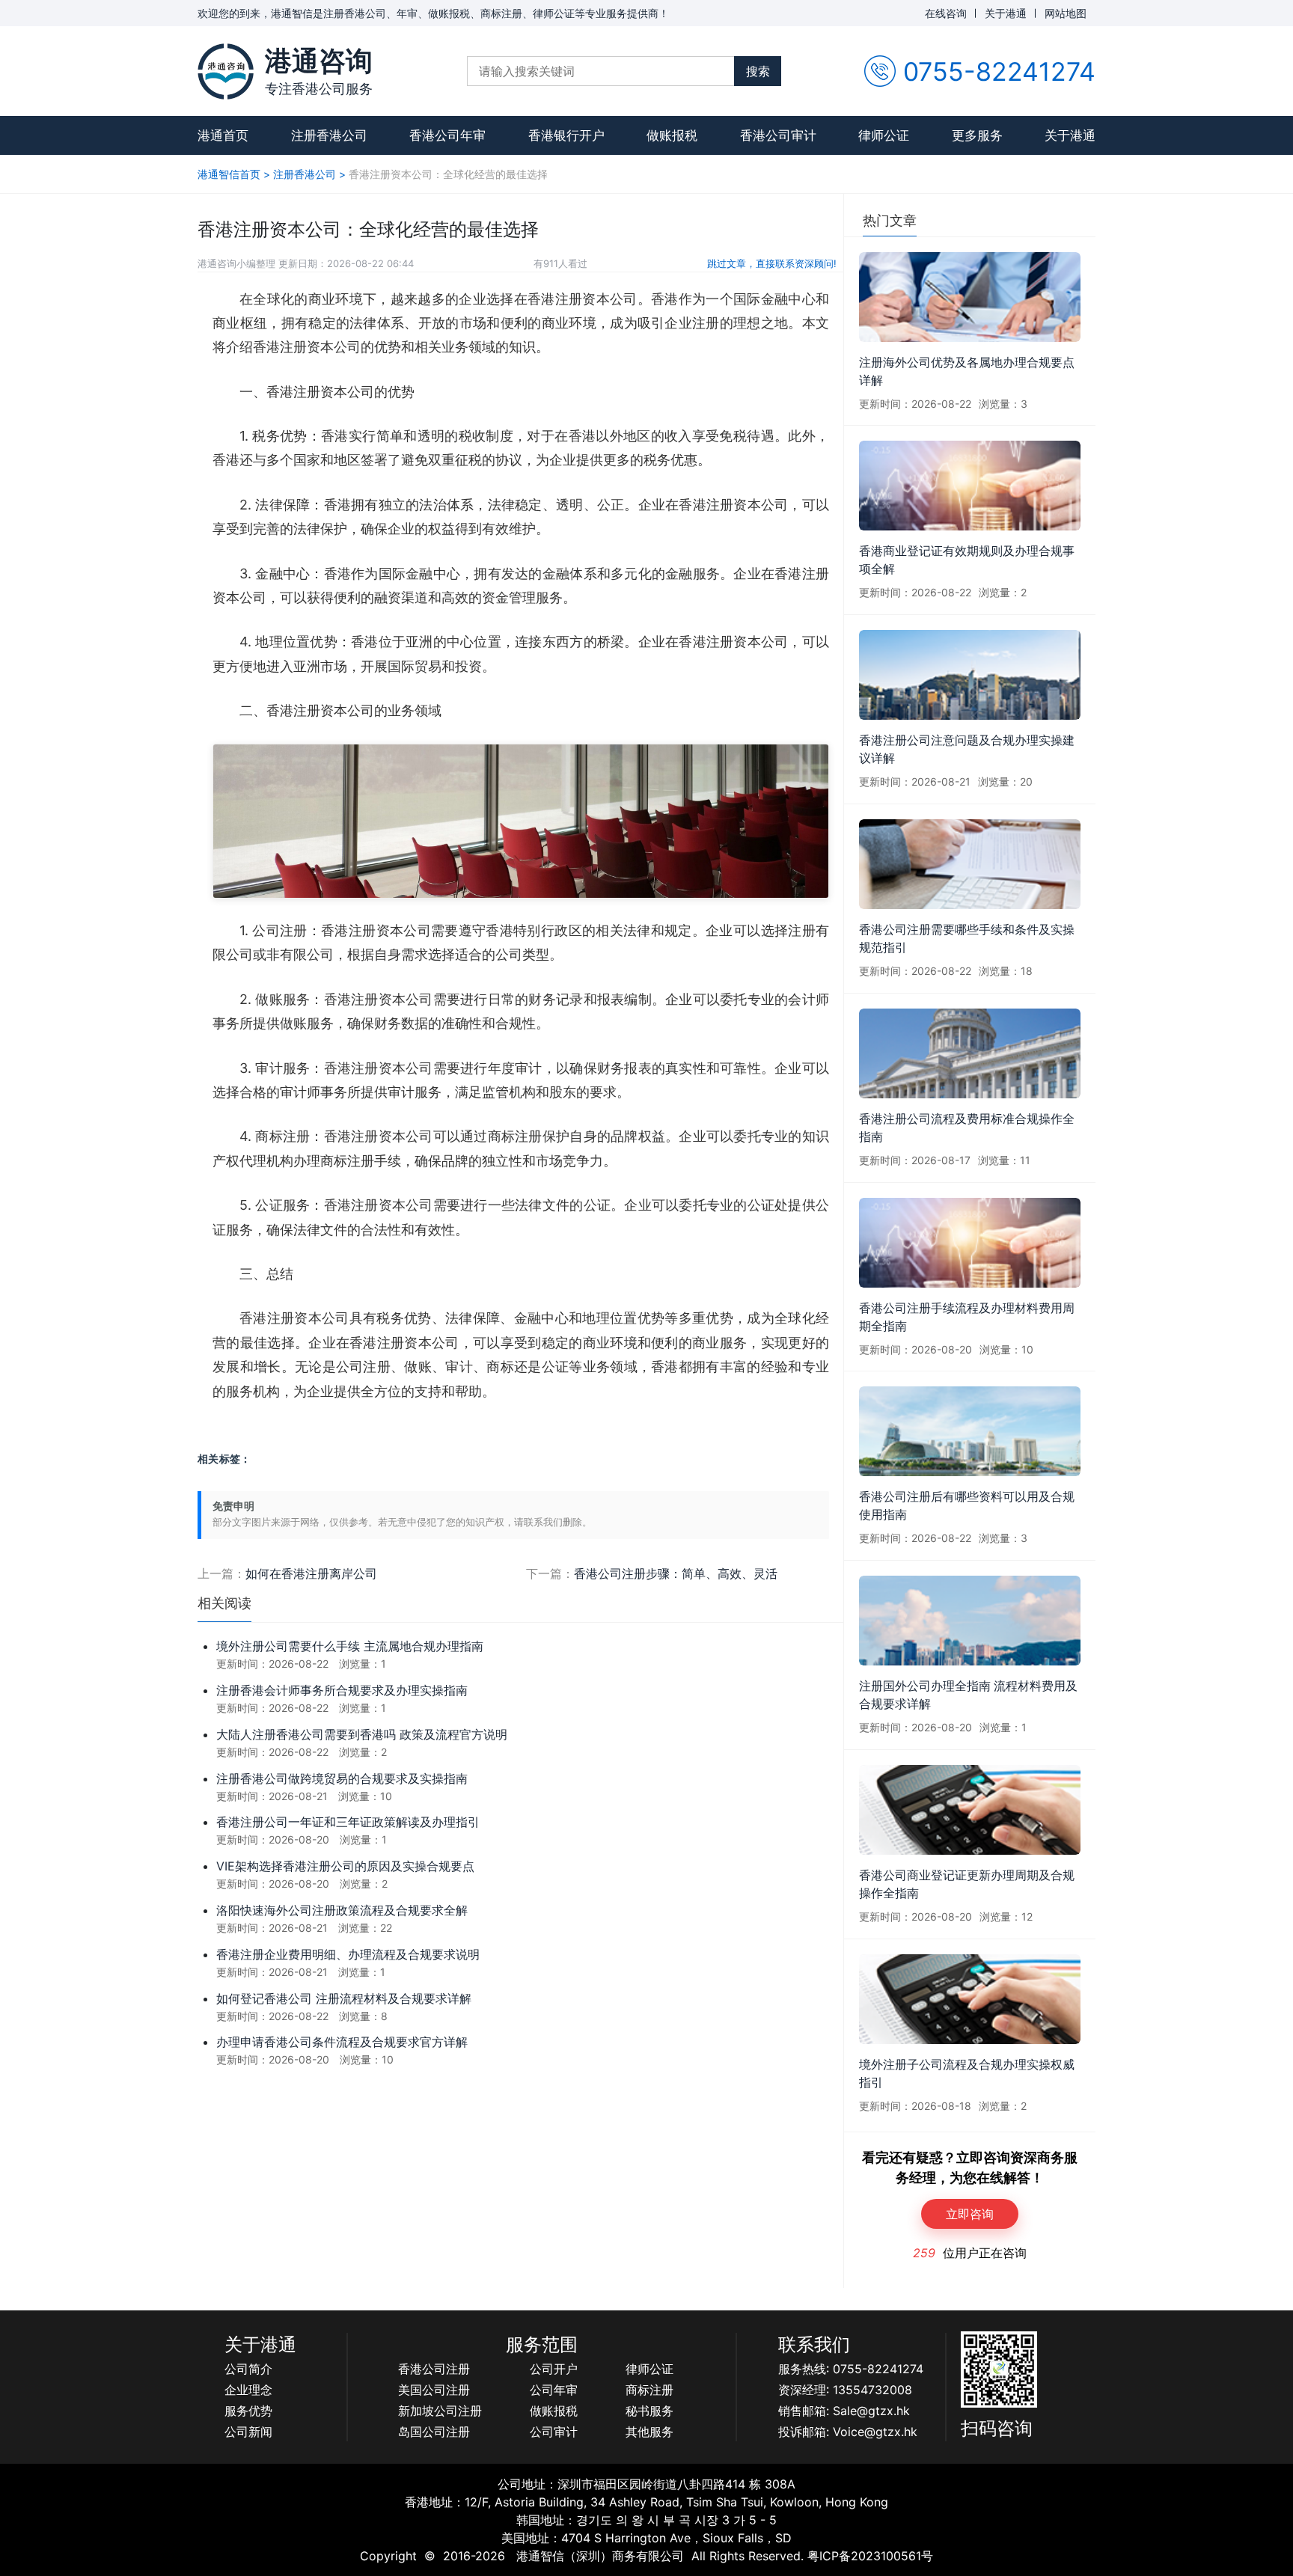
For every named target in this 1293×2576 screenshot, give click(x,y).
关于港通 (1006, 13)
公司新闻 (248, 2432)
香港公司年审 (447, 135)
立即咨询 (970, 2214)
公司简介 (248, 2369)
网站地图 (1066, 13)
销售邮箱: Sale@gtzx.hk (844, 2411)
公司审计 (554, 2432)
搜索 (758, 71)
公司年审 (554, 2390)
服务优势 (248, 2411)
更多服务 (977, 135)
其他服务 (649, 2432)
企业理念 (248, 2390)
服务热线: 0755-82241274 (851, 2369)
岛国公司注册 (434, 2432)
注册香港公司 (329, 135)
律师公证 (884, 135)
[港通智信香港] (226, 71)
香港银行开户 (566, 135)
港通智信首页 (229, 174)
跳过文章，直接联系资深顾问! (772, 263)
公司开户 (554, 2369)
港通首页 (223, 135)
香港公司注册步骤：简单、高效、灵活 (676, 1573)
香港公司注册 (434, 2369)
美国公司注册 (434, 2390)
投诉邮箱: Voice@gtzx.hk (848, 2432)
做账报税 (672, 135)
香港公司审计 (778, 135)
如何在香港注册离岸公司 (311, 1573)
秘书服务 (649, 2411)
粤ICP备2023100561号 (870, 2556)
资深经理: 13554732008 (845, 2390)
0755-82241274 (999, 71)
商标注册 (649, 2390)
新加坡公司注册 (440, 2411)
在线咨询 (946, 13)
